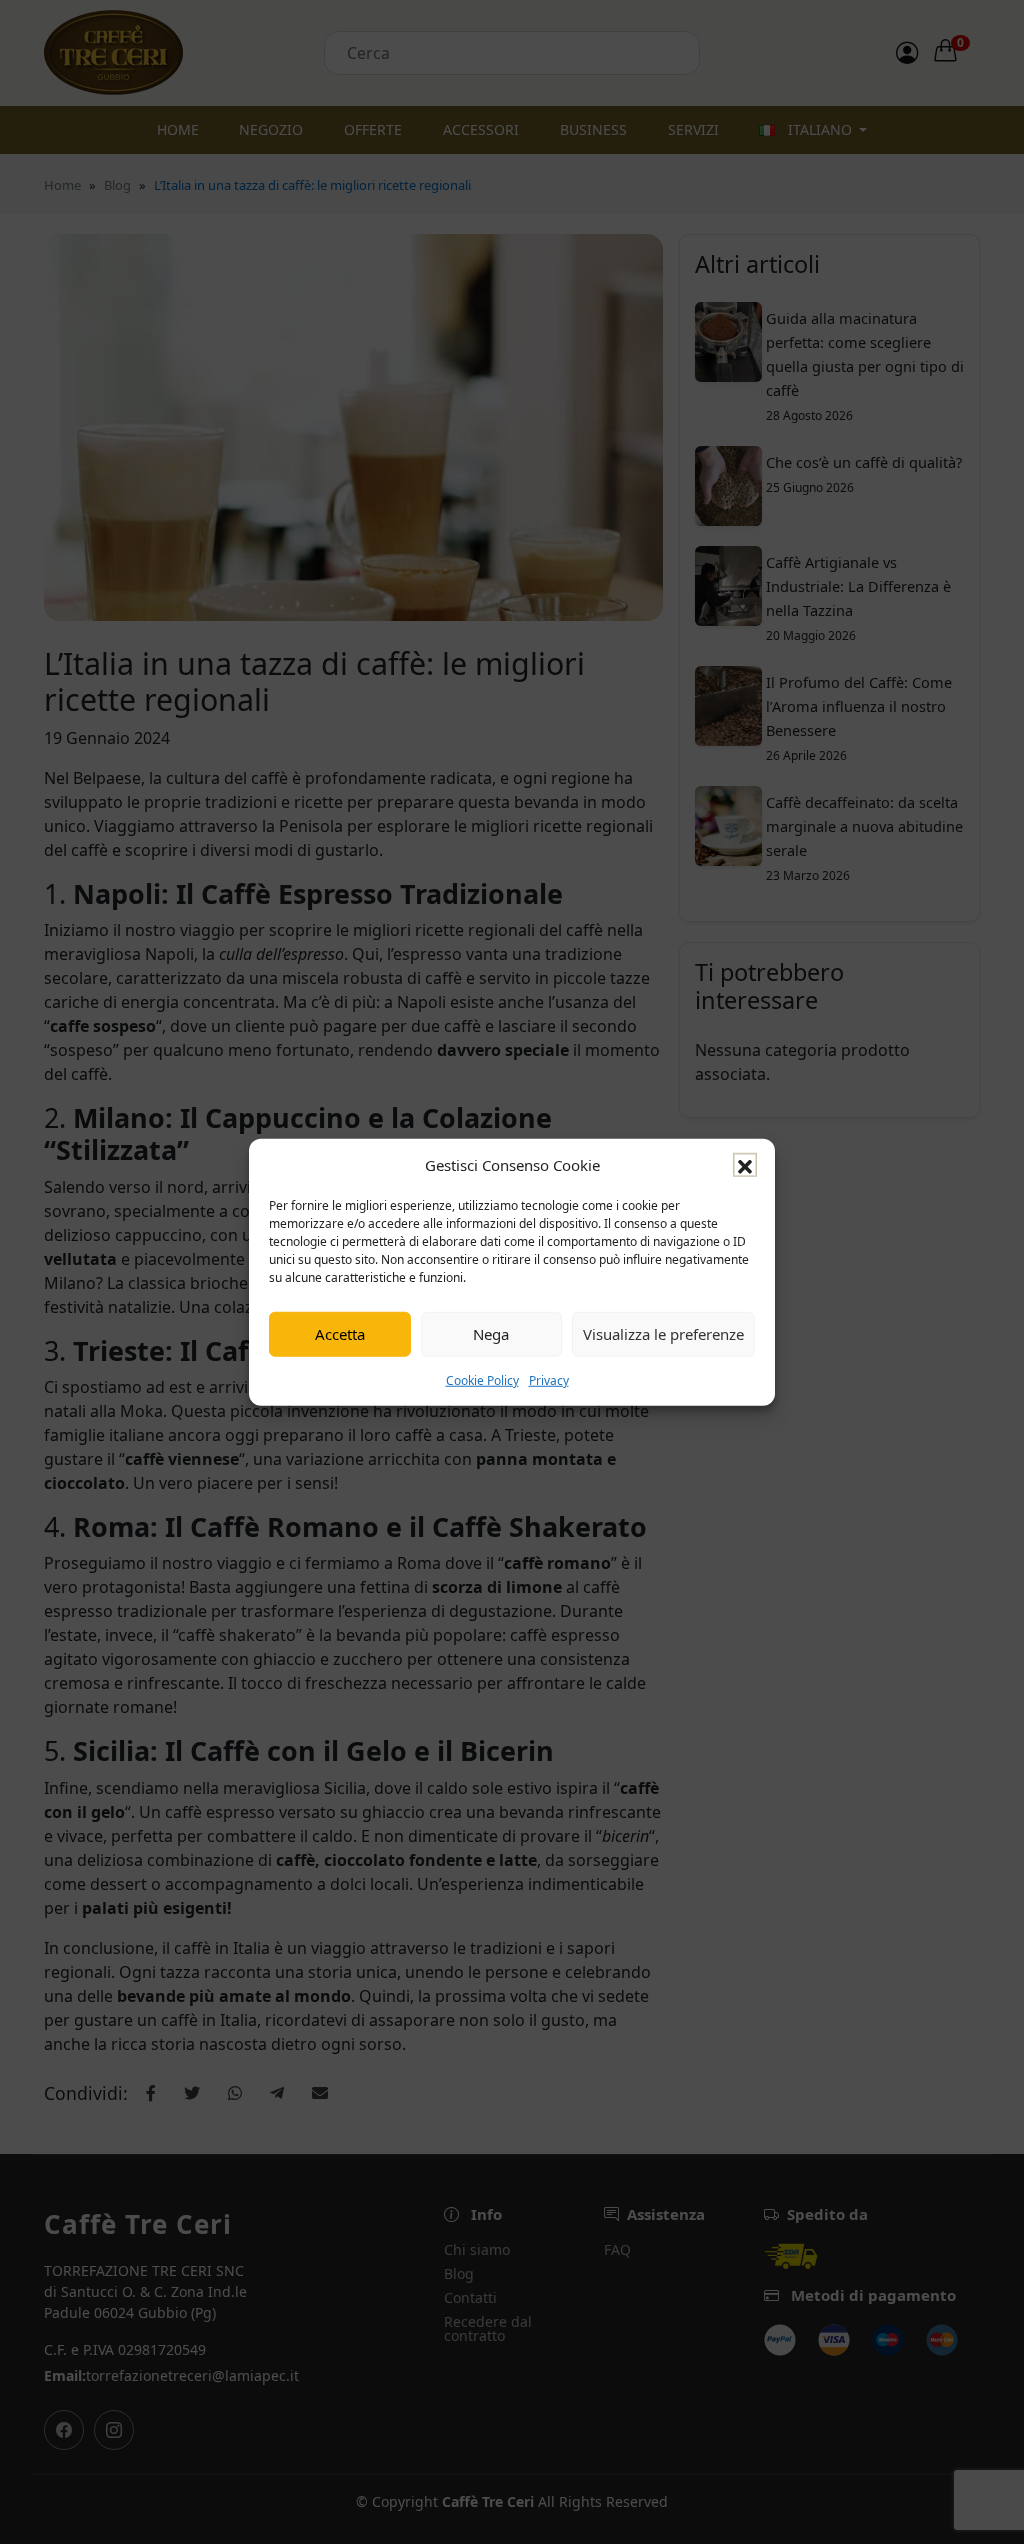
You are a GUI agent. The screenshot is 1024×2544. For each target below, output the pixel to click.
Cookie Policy (482, 1379)
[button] (745, 1165)
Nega (491, 1334)
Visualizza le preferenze (663, 1334)
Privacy (549, 1379)
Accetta (340, 1334)
